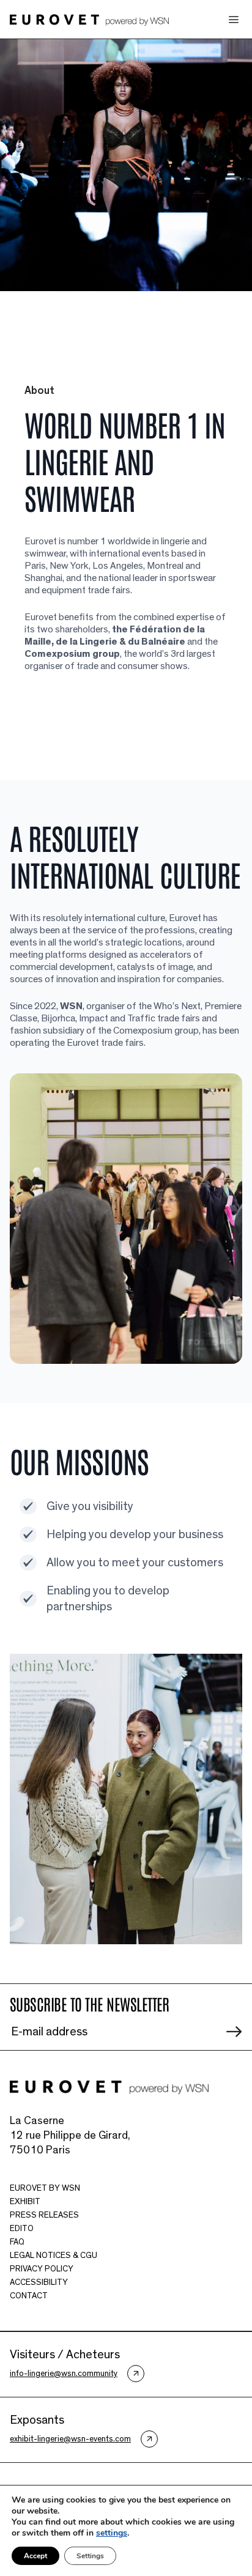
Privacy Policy (42, 2269)
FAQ (17, 2242)
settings (112, 2533)
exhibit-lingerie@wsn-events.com (70, 2439)
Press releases (44, 2215)
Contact (29, 2296)
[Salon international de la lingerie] (89, 19)
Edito (22, 2229)
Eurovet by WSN (45, 2188)
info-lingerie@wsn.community (64, 2374)
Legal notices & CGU (54, 2256)
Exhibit (25, 2202)
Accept (35, 2556)
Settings (90, 2556)
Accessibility (39, 2282)
